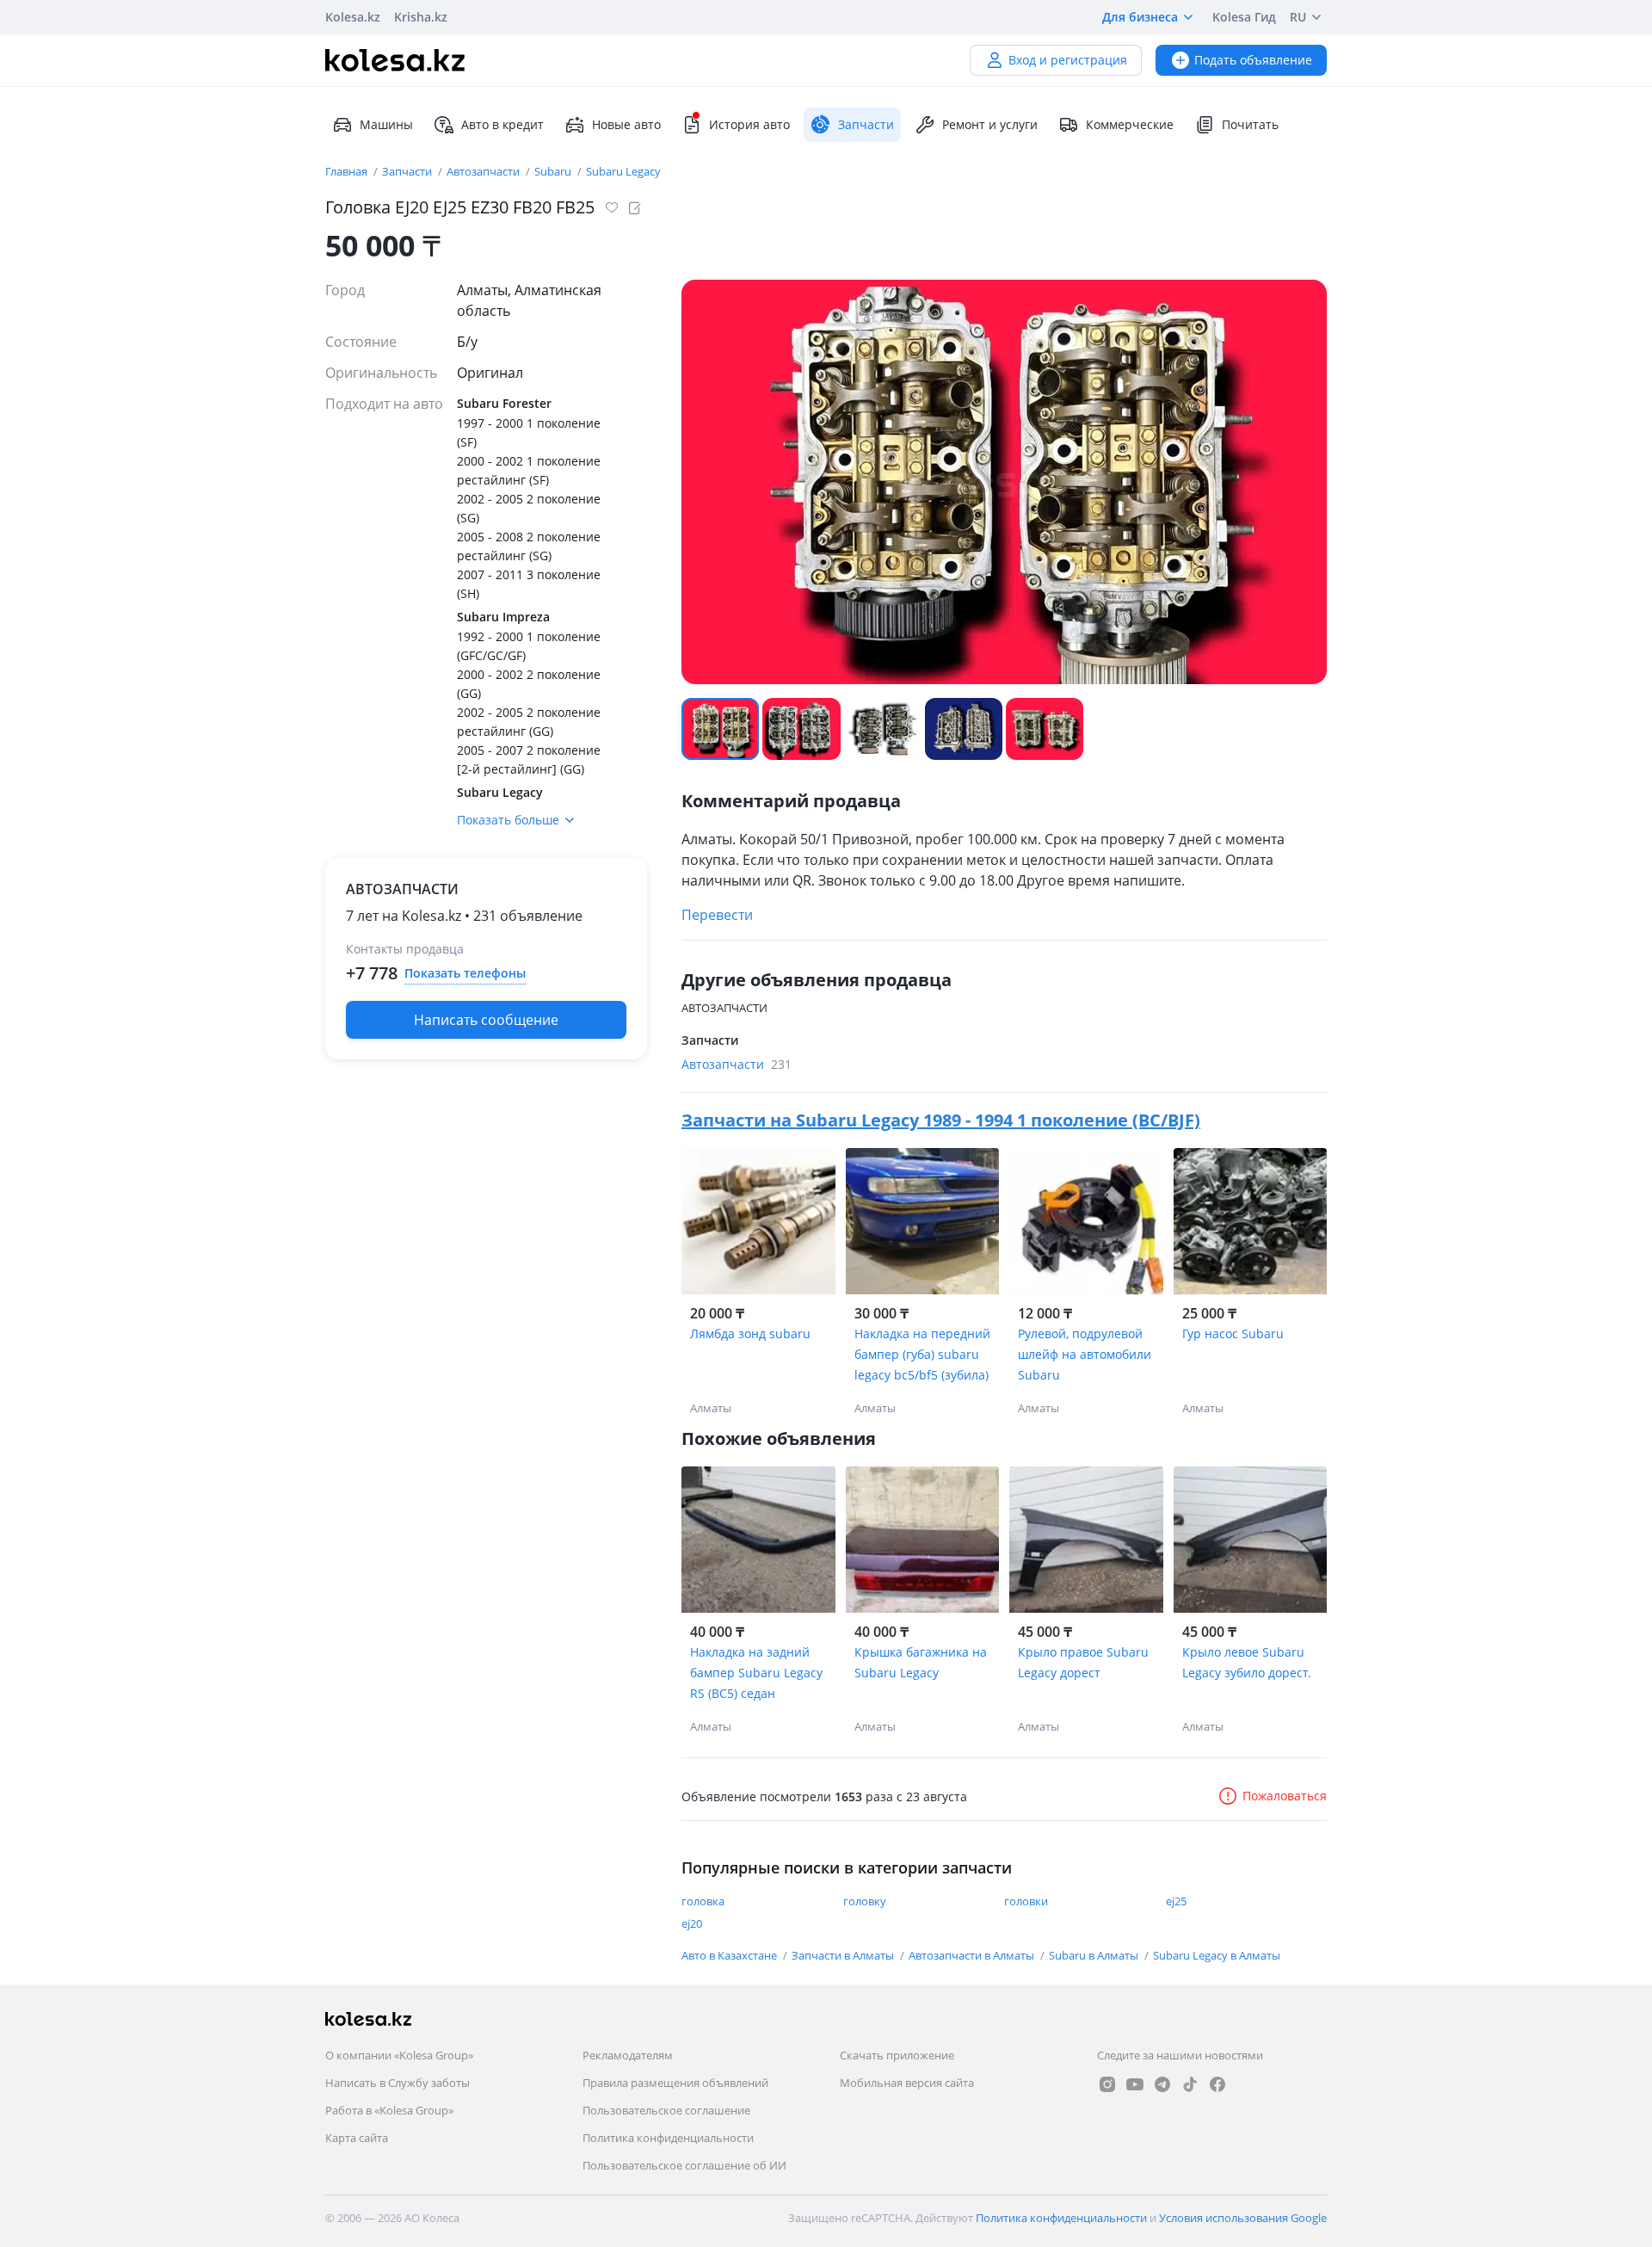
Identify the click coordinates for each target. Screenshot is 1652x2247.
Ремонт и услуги (990, 124)
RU (1298, 17)
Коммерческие (1130, 124)
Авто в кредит (502, 124)
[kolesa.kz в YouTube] (1135, 2084)
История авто (749, 124)
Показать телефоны (465, 973)
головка (703, 1901)
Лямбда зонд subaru (750, 1333)
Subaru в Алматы (1095, 1955)
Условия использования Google (1243, 2218)
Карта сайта (357, 2138)
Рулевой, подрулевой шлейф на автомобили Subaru (1085, 1354)
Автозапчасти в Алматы (973, 1955)
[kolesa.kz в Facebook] (1217, 2084)
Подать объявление (1253, 60)
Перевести (717, 915)
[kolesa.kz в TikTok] (1190, 2084)
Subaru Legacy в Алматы (1217, 1955)
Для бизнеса (1140, 17)
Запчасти (408, 171)
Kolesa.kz (353, 17)
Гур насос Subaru (1233, 1333)
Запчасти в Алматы (844, 1955)
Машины (386, 124)
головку (865, 1901)
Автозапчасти (484, 171)
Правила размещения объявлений (675, 2083)
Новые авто (626, 124)
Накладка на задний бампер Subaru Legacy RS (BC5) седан (756, 1673)
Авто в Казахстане (730, 1955)
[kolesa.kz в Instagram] (1107, 2084)
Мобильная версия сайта (907, 2083)
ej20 (692, 1923)
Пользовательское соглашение (666, 2110)
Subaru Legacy (623, 171)
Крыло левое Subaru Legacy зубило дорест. (1247, 1662)
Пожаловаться (1285, 1796)
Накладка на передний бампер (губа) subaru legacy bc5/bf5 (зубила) (922, 1354)
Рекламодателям (628, 2055)
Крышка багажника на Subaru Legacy (921, 1662)
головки (1026, 1901)
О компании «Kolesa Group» (399, 2055)
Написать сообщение (486, 1020)
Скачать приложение (897, 2055)
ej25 (1176, 1901)
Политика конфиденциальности (668, 2138)
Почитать (1250, 124)
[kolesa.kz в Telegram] (1162, 2084)
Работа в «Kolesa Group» (389, 2110)
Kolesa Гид (1244, 17)
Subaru (554, 171)
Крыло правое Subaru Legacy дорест (1083, 1662)
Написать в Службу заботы (398, 2083)
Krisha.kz (421, 17)
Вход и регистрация (1068, 60)
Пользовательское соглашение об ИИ (684, 2165)
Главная (348, 171)
